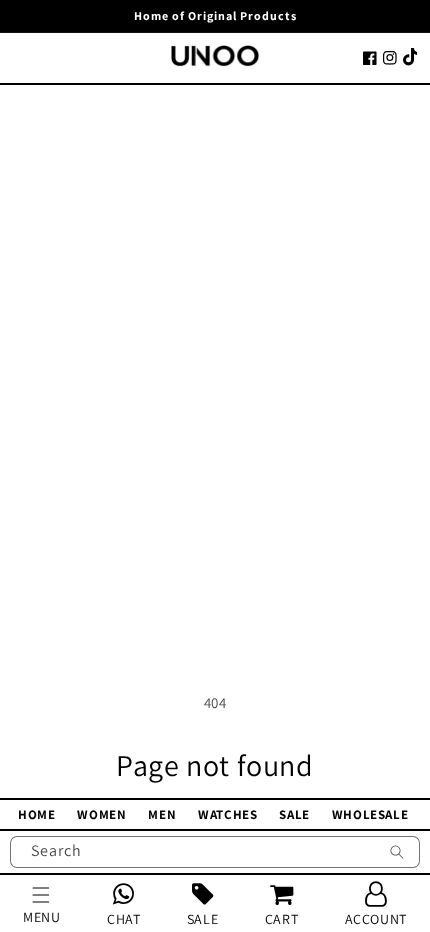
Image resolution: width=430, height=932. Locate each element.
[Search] (397, 854)
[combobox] (215, 852)
